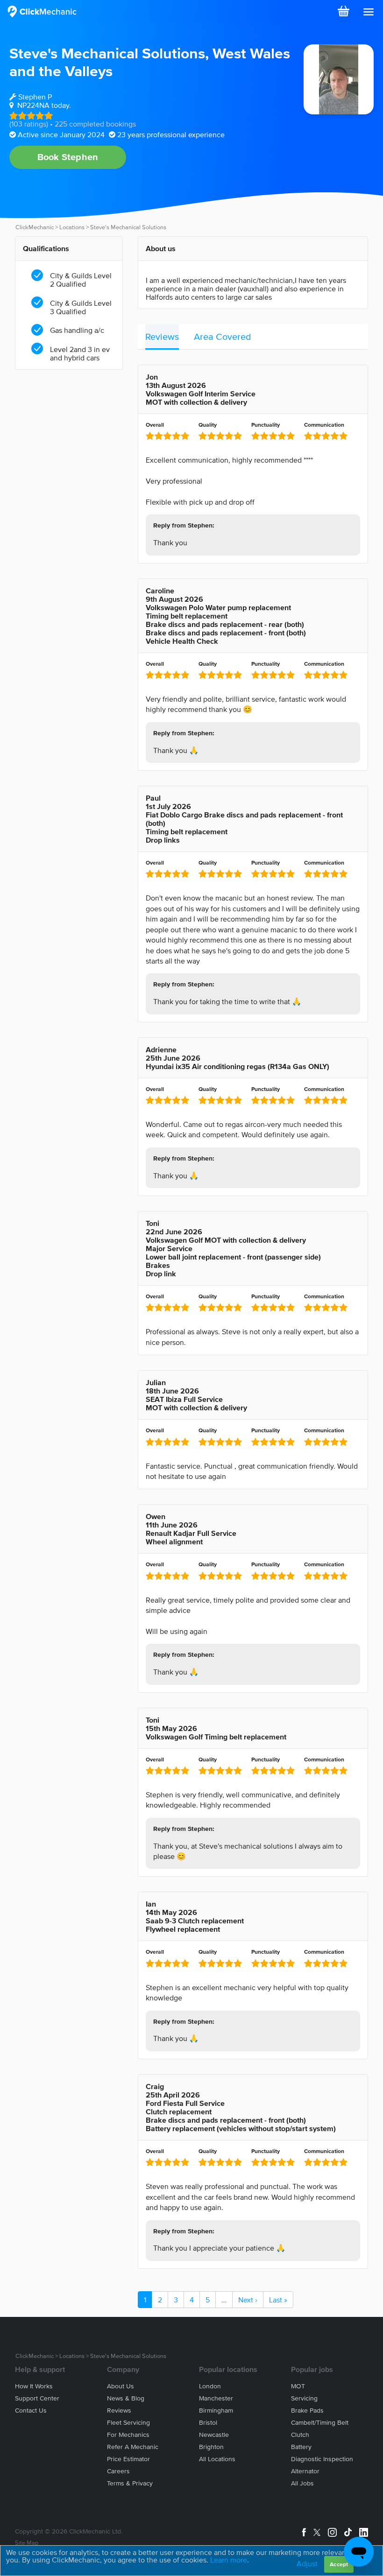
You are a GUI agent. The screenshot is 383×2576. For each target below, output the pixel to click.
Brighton (211, 2447)
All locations (217, 2459)
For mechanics (128, 2435)
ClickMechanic (35, 227)
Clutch (300, 2435)
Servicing (304, 2398)
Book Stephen (68, 157)
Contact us (31, 2411)
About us (121, 2386)
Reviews (162, 337)
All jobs (302, 2483)
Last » (278, 2300)
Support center (37, 2398)
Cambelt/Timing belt (320, 2423)
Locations (72, 227)
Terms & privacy (130, 2483)
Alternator (305, 2471)
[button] (369, 12)
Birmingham (216, 2411)
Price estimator (128, 2459)
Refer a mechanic (133, 2447)
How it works (34, 2386)
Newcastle (214, 2435)
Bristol (208, 2423)
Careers (118, 2471)
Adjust (307, 2563)
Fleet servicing (128, 2423)
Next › (248, 2300)
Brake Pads (307, 2411)
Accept (339, 2564)
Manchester (216, 2398)
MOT (298, 2386)
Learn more (229, 2560)
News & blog (126, 2398)
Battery (301, 2447)
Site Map (27, 2543)
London (210, 2386)
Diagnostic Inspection (322, 2459)
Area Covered (223, 337)
